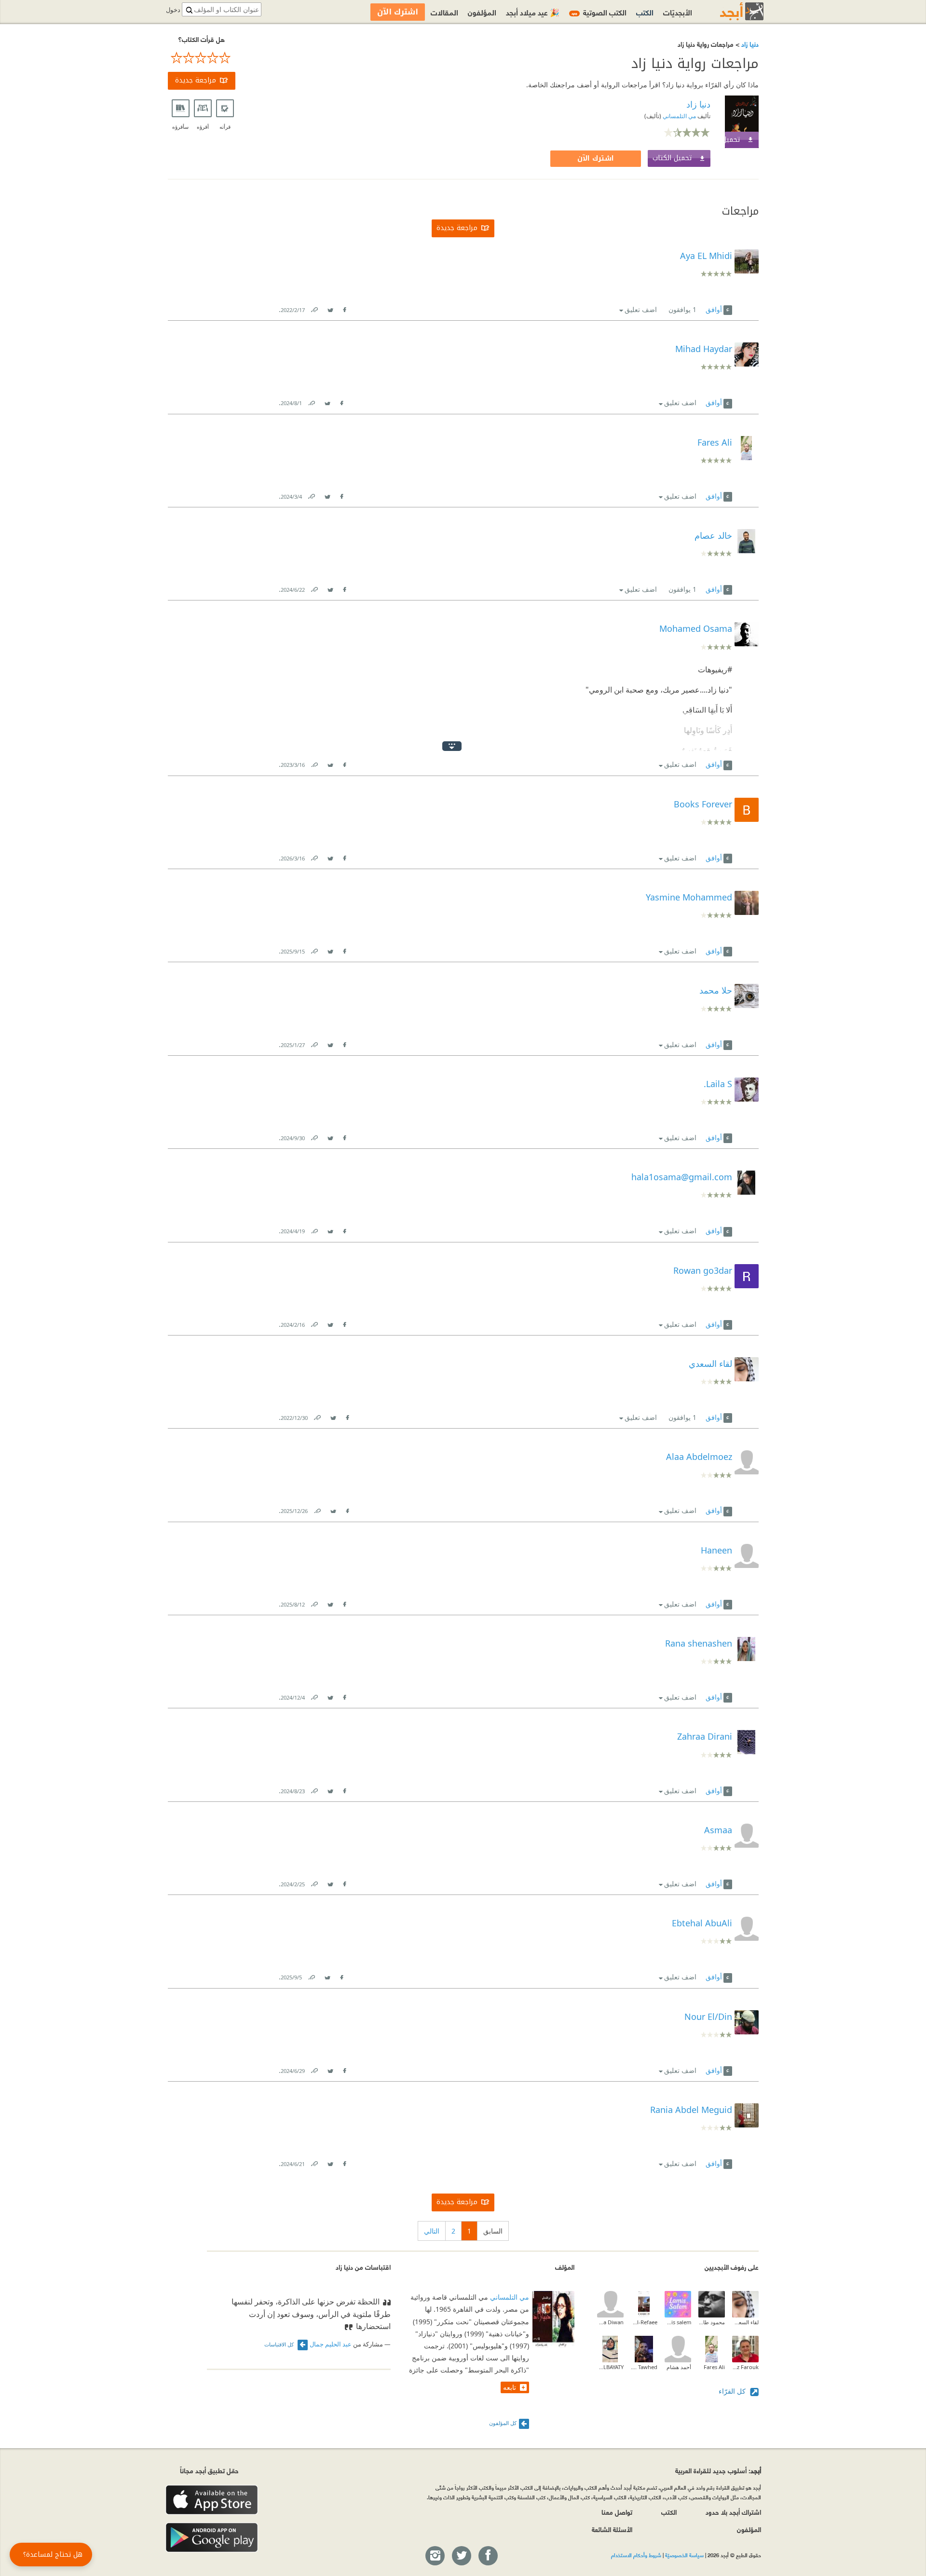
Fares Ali (714, 2367)
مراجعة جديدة (196, 80)
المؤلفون (482, 12)
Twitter (330, 308)
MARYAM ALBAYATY (610, 2367)
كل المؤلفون (503, 2423)
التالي (432, 2231)
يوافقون (682, 309)
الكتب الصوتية (599, 12)
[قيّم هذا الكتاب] (202, 58)
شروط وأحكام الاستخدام (636, 2555)
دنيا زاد (749, 44)
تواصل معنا (617, 2512)
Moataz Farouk (745, 2367)
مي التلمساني (679, 116)
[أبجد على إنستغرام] (435, 2556)
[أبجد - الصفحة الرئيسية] (730, 11)
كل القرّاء (733, 2391)
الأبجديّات (678, 12)
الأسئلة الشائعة (612, 2529)
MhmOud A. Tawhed (644, 2367)
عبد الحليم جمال (331, 2344)
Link (314, 308)
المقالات (444, 12)
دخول (173, 10)
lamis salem (678, 2322)
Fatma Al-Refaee (644, 2322)
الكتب (645, 12)
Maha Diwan (610, 2322)
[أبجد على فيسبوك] (488, 2556)
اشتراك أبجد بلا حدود (733, 2512)
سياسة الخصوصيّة (684, 2555)
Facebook (344, 308)
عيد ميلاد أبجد (533, 12)
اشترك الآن (596, 158)
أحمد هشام (679, 2367)
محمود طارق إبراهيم (712, 2322)
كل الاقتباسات (280, 2344)
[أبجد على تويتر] (461, 2556)
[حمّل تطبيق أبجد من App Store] (212, 2500)
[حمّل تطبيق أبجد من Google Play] (212, 2538)
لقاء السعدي (745, 2322)
